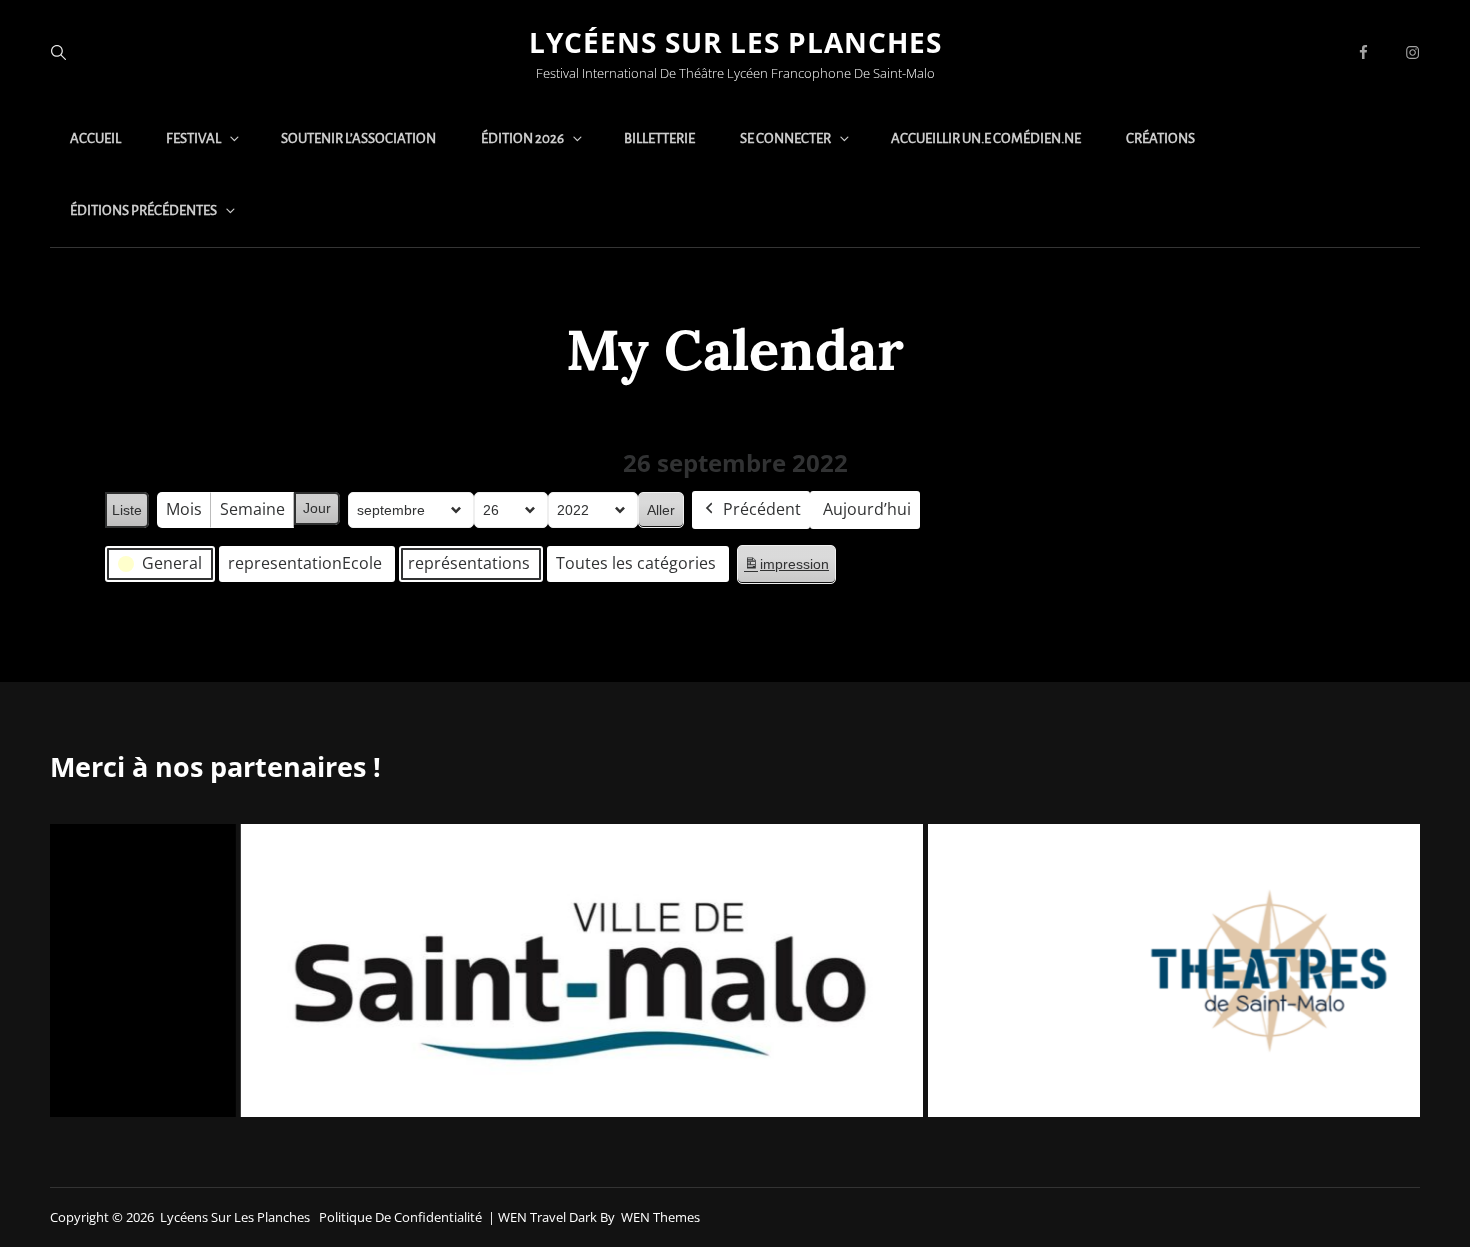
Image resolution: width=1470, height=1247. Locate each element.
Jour (317, 508)
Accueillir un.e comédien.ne (986, 138)
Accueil (95, 138)
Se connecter (785, 138)
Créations (1160, 138)
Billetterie (659, 138)
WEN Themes (660, 1217)
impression (786, 569)
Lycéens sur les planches (735, 42)
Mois (184, 509)
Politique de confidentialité (400, 1217)
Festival (193, 138)
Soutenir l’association (358, 138)
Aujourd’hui (867, 509)
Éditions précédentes (143, 210)
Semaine (252, 509)
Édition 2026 (522, 138)
